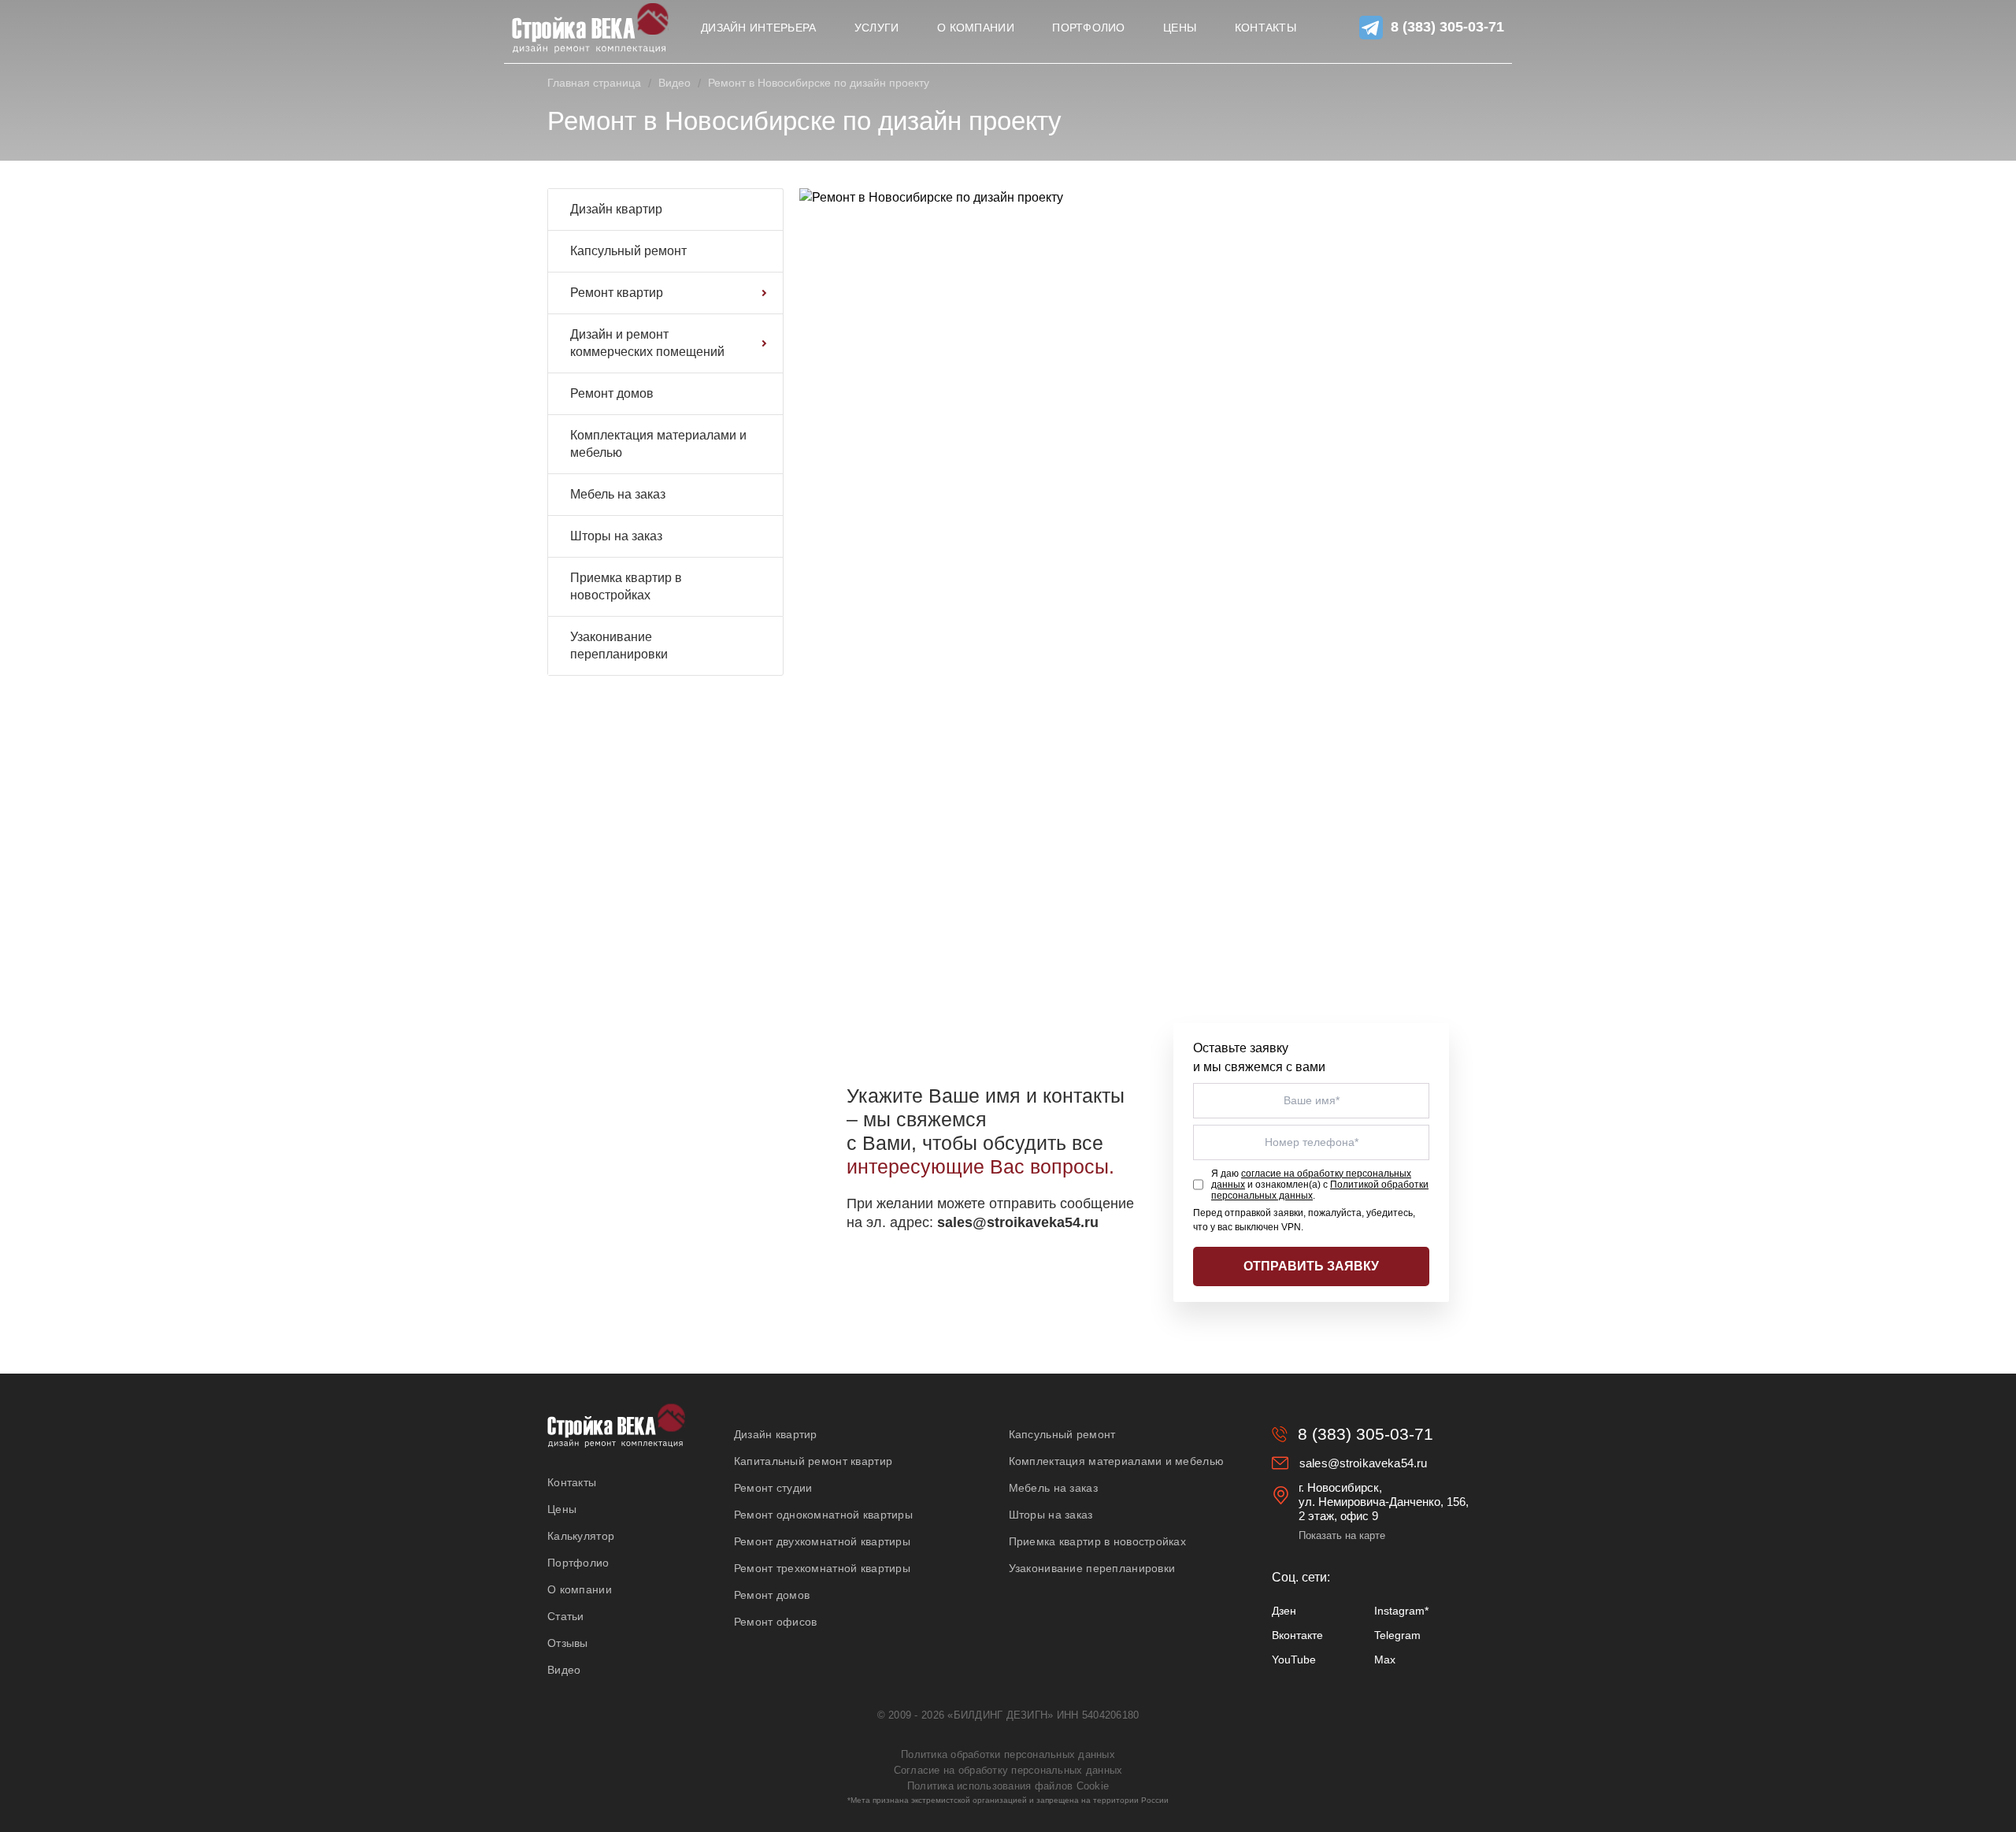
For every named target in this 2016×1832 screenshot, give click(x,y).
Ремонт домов (612, 393)
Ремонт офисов (776, 1622)
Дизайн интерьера (758, 28)
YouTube (1294, 1660)
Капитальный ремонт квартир (813, 1461)
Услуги (877, 28)
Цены (1180, 28)
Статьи (566, 1616)
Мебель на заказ (618, 494)
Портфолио (1089, 28)
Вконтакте (1297, 1635)
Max (1385, 1660)
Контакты (1266, 28)
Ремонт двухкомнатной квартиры (822, 1541)
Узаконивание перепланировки (619, 645)
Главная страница (594, 83)
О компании (976, 28)
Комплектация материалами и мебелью (658, 444)
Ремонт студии (773, 1488)
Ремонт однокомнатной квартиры (823, 1515)
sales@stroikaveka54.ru (1363, 1463)
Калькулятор (581, 1536)
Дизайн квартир (616, 209)
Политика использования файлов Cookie (1008, 1786)
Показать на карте (1342, 1535)
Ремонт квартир (617, 293)
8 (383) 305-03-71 (1447, 27)
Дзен (1284, 1611)
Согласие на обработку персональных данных (1008, 1770)
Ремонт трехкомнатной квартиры (822, 1568)
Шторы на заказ (616, 536)
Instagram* (1401, 1611)
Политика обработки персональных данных (1008, 1754)
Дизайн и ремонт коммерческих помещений (647, 343)
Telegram (1397, 1635)
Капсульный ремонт (628, 251)
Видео (674, 83)
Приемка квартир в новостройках (626, 586)
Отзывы (568, 1643)
